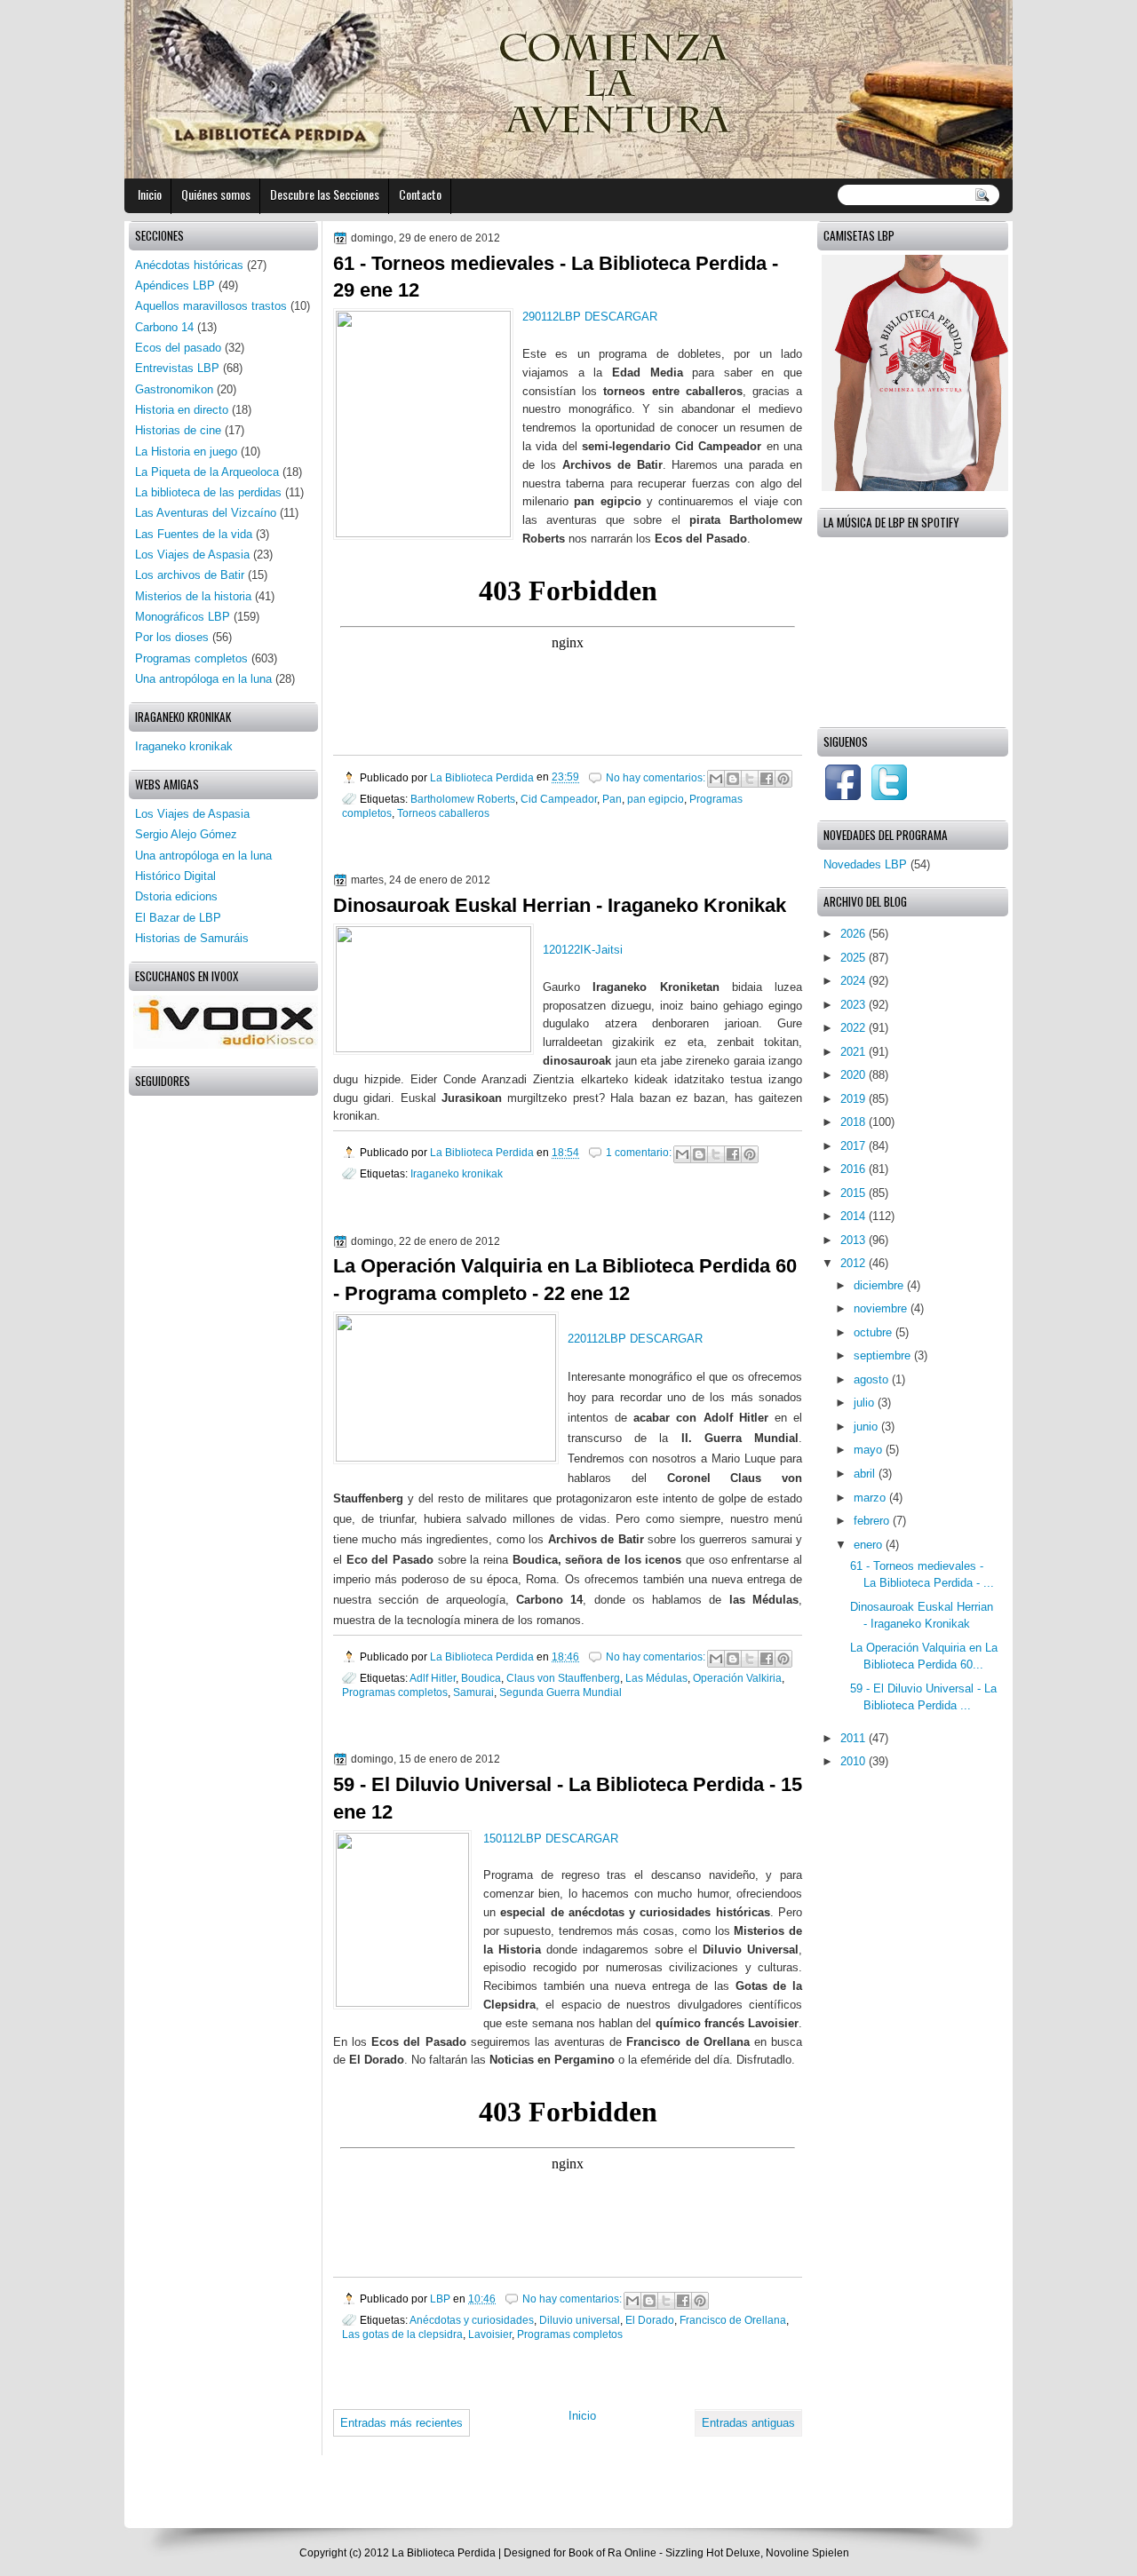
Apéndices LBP (175, 285)
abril (866, 1474)
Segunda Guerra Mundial (561, 1692)
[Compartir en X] (750, 779)
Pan (612, 799)
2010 (855, 1761)
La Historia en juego (186, 452)
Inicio (150, 194)
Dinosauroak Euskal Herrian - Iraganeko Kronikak (560, 905)
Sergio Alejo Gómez (186, 834)
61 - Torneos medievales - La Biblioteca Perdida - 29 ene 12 (556, 277)
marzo (871, 1498)
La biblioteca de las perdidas (208, 492)
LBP (441, 2299)
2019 (855, 1099)
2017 (855, 1146)
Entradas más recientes (402, 2423)
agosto (873, 1379)
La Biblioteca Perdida (483, 777)
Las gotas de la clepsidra (402, 2334)
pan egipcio (656, 799)
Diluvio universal (580, 2320)
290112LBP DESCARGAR (590, 317)
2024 (855, 981)
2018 (855, 1122)
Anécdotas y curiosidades (472, 2320)
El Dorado (650, 2320)
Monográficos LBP (183, 617)
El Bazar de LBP (178, 918)
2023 (855, 1005)
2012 (855, 1263)
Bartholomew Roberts (463, 799)
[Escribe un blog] (733, 779)
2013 (855, 1240)
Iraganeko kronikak (457, 1173)
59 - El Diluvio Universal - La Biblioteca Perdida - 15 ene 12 (568, 1798)
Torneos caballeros (443, 813)
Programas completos (395, 1692)
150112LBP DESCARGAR (551, 1839)
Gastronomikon (174, 389)
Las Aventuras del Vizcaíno (206, 513)
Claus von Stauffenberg (563, 1678)
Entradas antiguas (748, 2423)
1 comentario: (640, 1152)
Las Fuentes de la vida (194, 534)
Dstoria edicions (176, 896)
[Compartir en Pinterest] (783, 779)
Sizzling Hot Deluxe (713, 2553)
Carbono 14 (164, 327)
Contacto (420, 194)
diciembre (880, 1285)
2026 (855, 934)
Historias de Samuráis (192, 938)
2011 (855, 1738)
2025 (855, 958)
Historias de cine (178, 430)
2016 (855, 1169)
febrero (873, 1521)
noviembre (882, 1308)
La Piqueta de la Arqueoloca (207, 472)
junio (867, 1427)
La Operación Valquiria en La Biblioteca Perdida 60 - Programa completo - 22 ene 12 (565, 1280)
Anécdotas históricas (189, 265)
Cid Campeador (559, 799)
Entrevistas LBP (177, 368)
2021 (855, 1052)
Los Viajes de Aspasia (192, 555)
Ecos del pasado (178, 348)
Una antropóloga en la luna (203, 679)
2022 (855, 1028)
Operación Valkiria (737, 1678)
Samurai (473, 1692)
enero (870, 1545)
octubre (875, 1332)
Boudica (481, 1678)
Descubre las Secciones (325, 194)
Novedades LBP (865, 864)
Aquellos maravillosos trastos (211, 306)
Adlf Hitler (433, 1678)
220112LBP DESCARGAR (635, 1339)
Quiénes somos (216, 194)
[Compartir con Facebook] (767, 779)
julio (866, 1403)
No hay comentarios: (657, 777)
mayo (870, 1450)
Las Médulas (656, 1678)
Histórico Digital (175, 876)
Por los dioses (172, 637)
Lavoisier (490, 2334)
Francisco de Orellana (733, 2320)
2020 (855, 1075)
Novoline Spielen (807, 2553)
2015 (855, 1193)
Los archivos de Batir (190, 575)
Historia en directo (182, 410)
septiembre (884, 1355)
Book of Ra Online (612, 2553)
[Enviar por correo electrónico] (716, 779)
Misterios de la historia (193, 596)
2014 (855, 1216)
